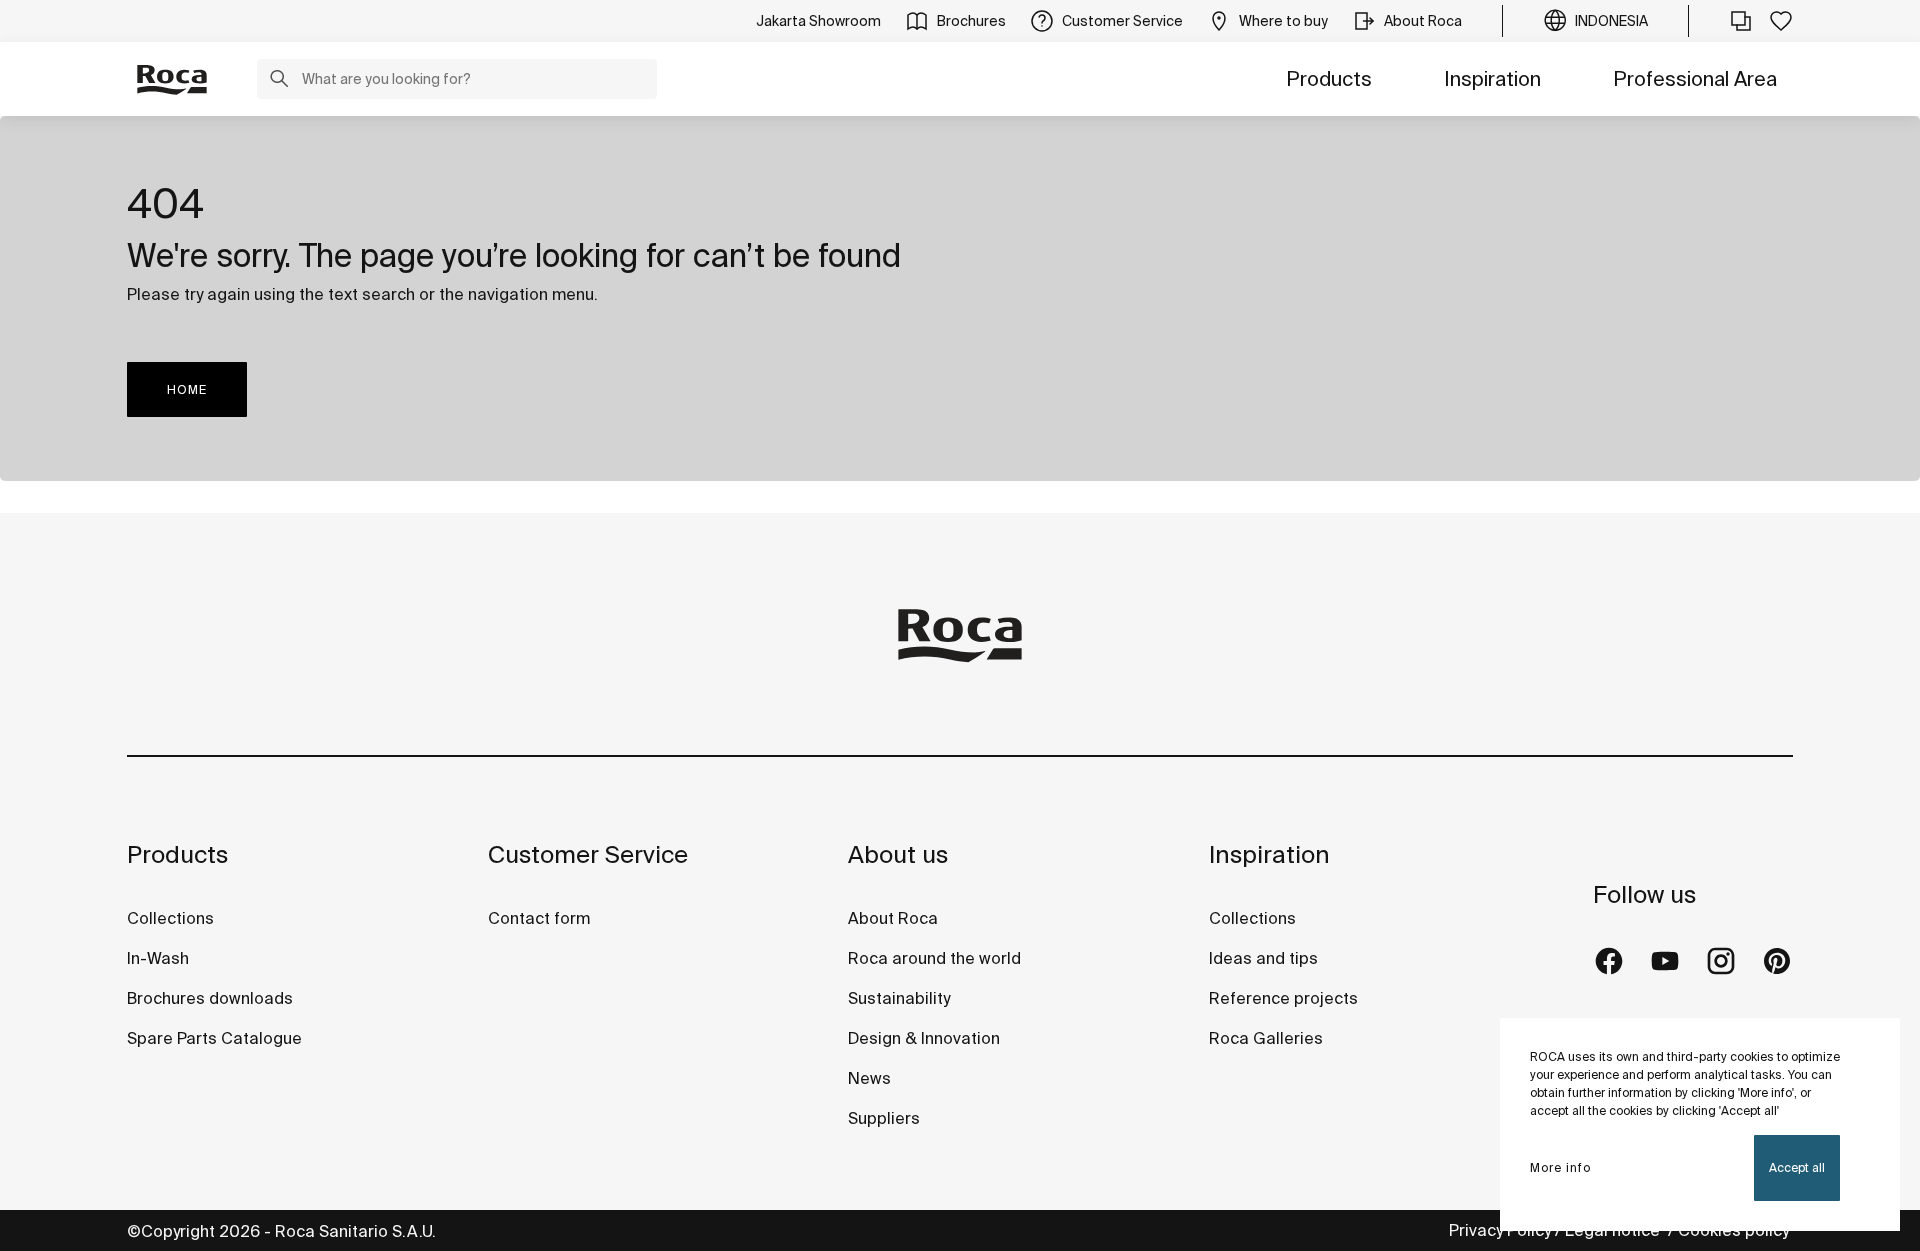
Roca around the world (934, 958)
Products (1329, 78)
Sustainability (899, 998)
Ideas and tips (1263, 958)
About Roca (893, 918)
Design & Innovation (924, 1038)
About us (898, 854)
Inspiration (1492, 78)
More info (1560, 1167)
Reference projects (1283, 998)
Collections (170, 918)
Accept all (1797, 1167)
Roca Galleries (1266, 1038)
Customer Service (588, 854)
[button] (279, 81)
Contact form (539, 918)
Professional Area (1695, 78)
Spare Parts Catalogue (214, 1038)
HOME (187, 389)
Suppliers (884, 1118)
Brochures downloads (210, 998)
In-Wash (158, 958)
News (869, 1078)
